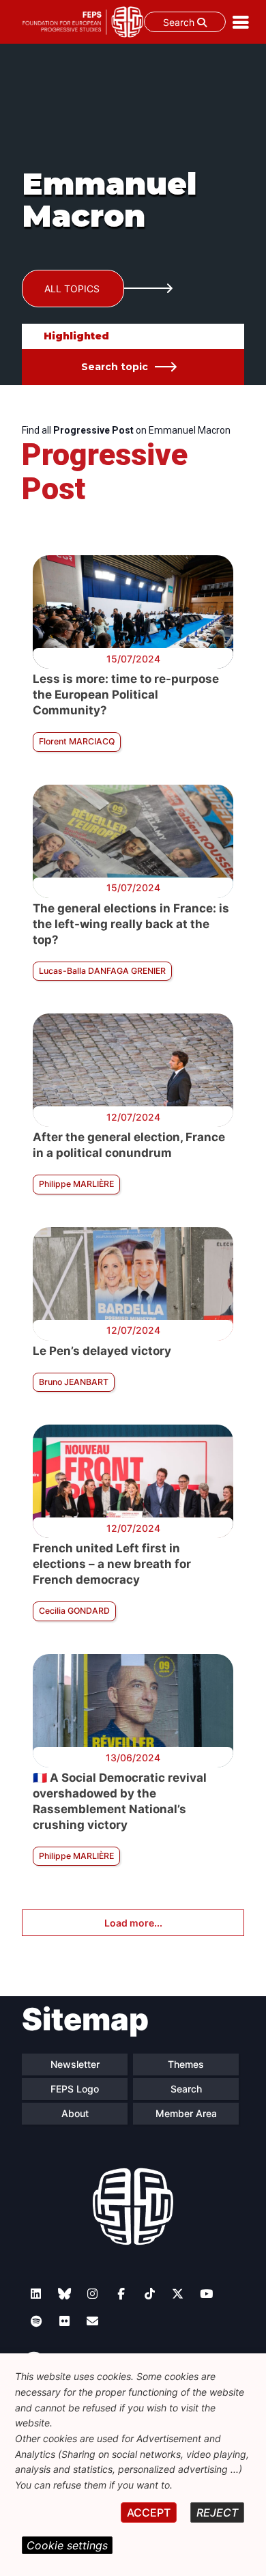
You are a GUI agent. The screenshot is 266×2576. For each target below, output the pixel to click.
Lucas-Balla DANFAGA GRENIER (102, 971)
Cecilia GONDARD (74, 1611)
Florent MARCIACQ (77, 741)
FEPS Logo (75, 2089)
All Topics (72, 289)
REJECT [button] (217, 2512)
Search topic (115, 367)
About (75, 2113)
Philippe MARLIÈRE (76, 1184)
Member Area (186, 2113)
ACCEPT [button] (149, 2512)
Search (180, 22)
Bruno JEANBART (74, 1382)
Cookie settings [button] (67, 2545)
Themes (186, 2064)
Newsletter (75, 2064)
